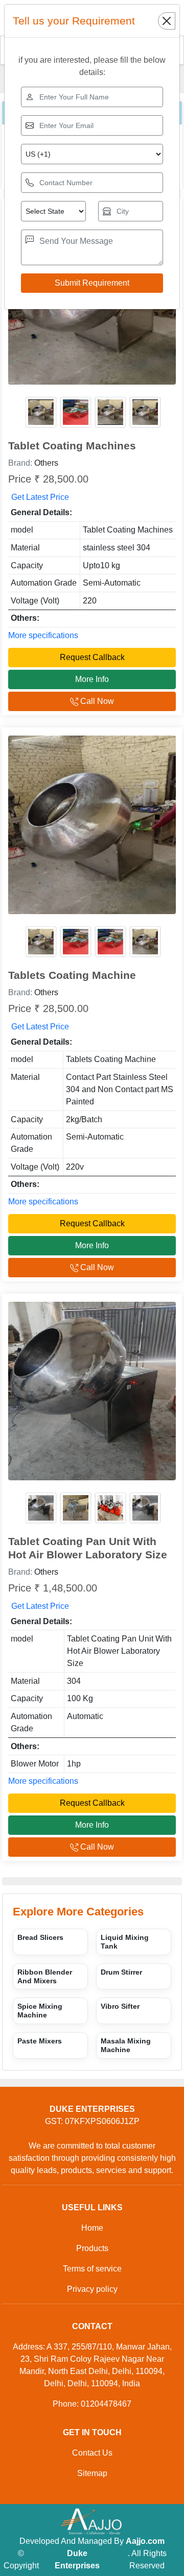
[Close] (167, 21)
